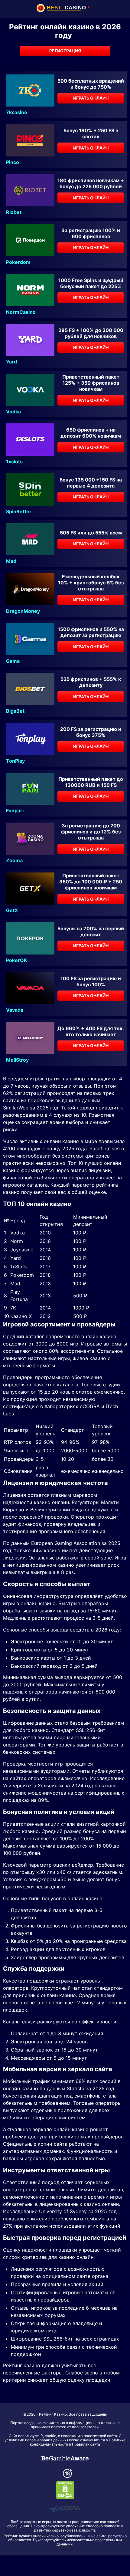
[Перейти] (65, 2458)
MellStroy (17, 1060)
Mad (11, 561)
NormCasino (21, 312)
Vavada (15, 1010)
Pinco (13, 162)
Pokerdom (18, 262)
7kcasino (17, 112)
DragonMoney (23, 611)
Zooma (14, 860)
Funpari (15, 810)
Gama (13, 661)
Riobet (14, 212)
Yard (11, 362)
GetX (12, 910)
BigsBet (15, 711)
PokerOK (17, 960)
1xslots (14, 462)
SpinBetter (19, 511)
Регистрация (65, 51)
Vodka (13, 412)
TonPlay (15, 761)
